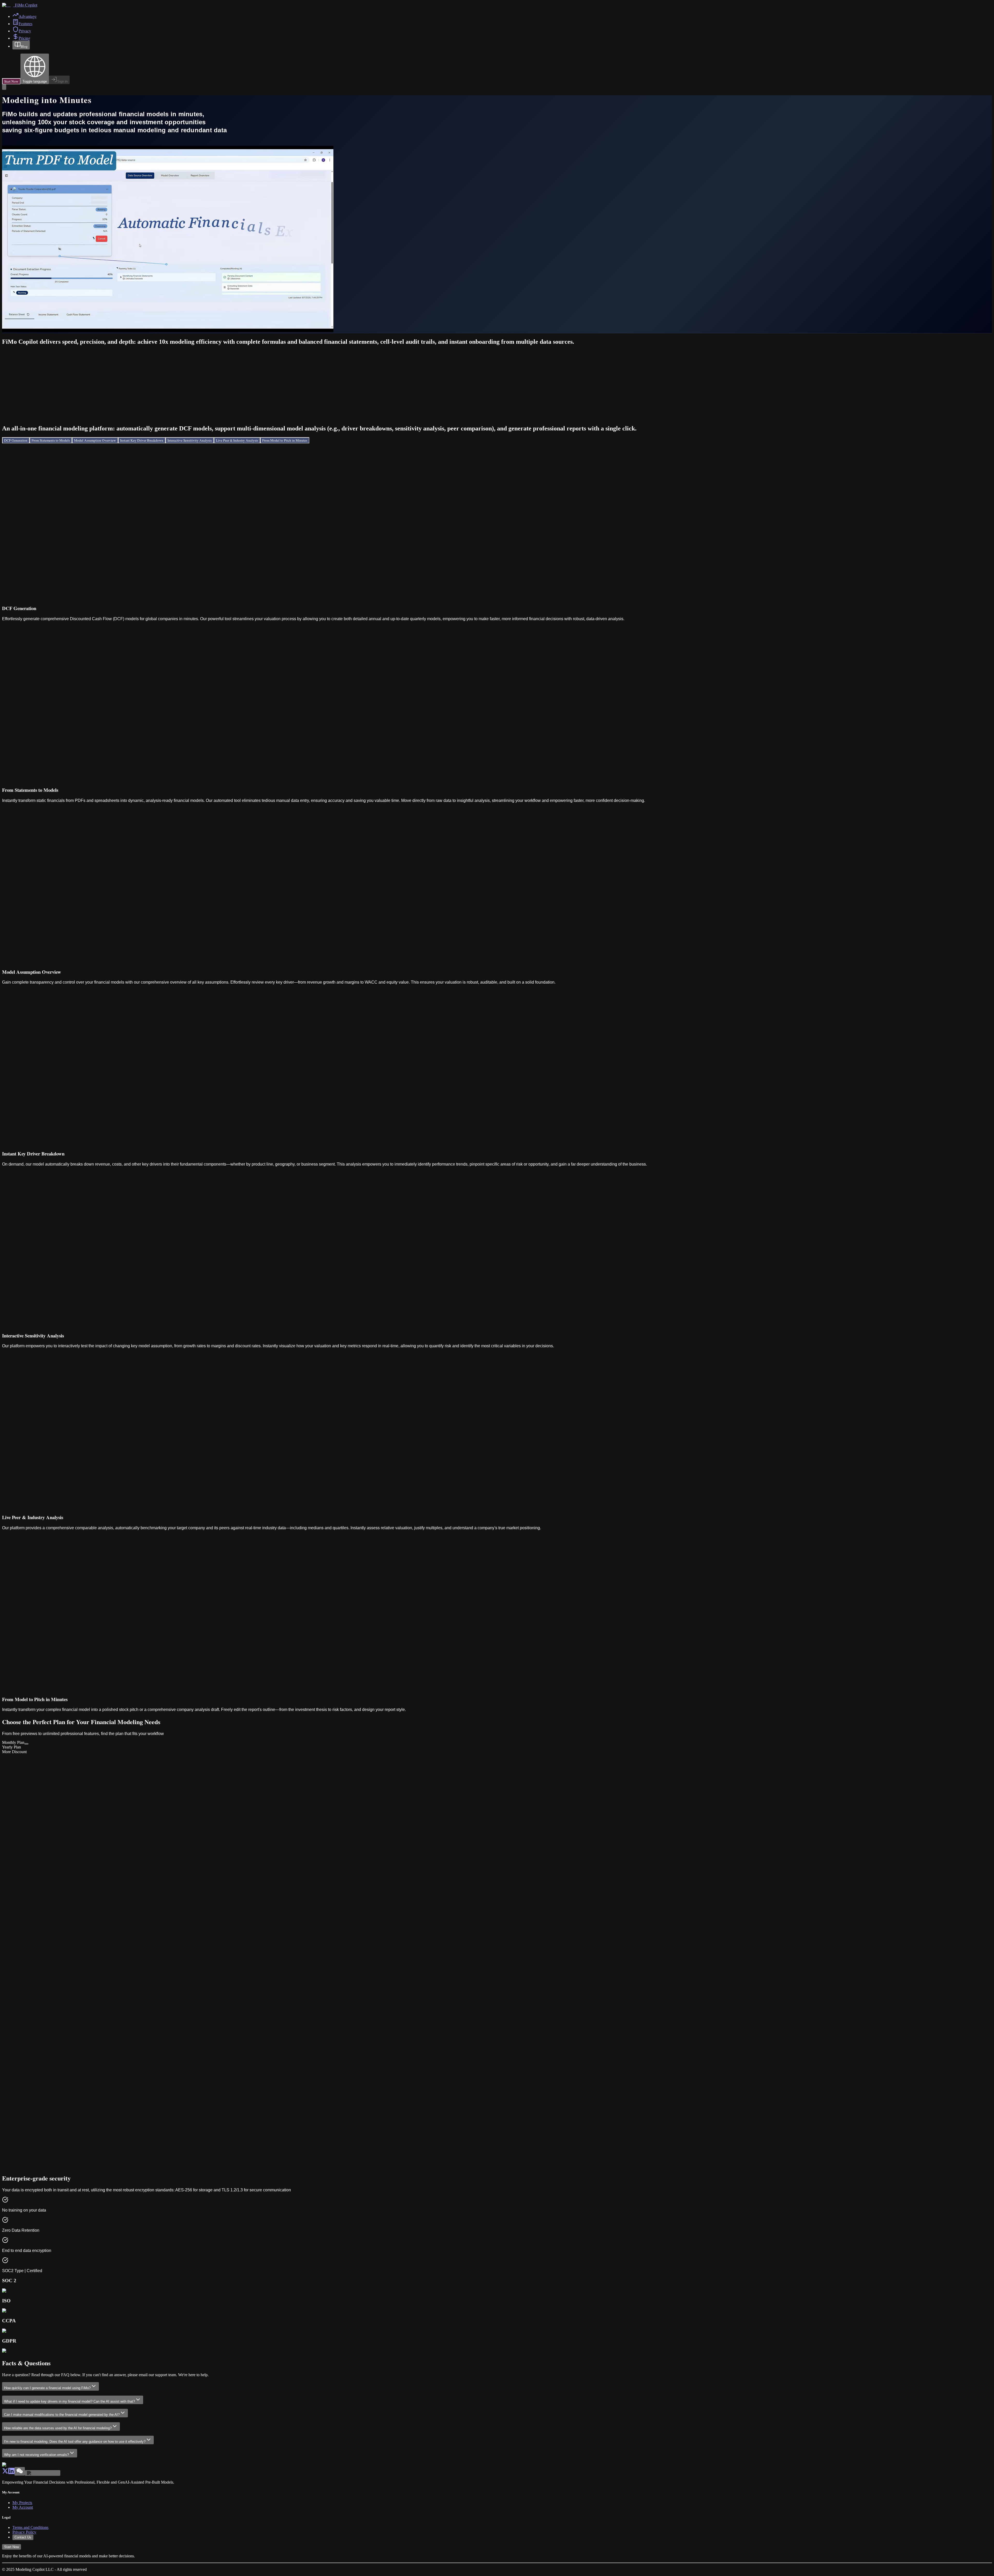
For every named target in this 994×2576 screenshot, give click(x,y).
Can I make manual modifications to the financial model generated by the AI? (62, 2415)
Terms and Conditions (30, 2527)
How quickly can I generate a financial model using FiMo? (47, 2388)
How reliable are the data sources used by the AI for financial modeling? (58, 2428)
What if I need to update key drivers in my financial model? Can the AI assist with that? (70, 2401)
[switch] (26, 1744)
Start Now (11, 81)
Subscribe (12, 2063)
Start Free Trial (15, 1943)
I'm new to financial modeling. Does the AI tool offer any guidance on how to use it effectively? (75, 2442)
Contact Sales (15, 2170)
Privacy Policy (24, 2532)
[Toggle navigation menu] (4, 87)
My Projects (22, 2503)
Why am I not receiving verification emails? (36, 2455)
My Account (23, 2507)
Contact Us (23, 2537)
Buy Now (11, 1840)
